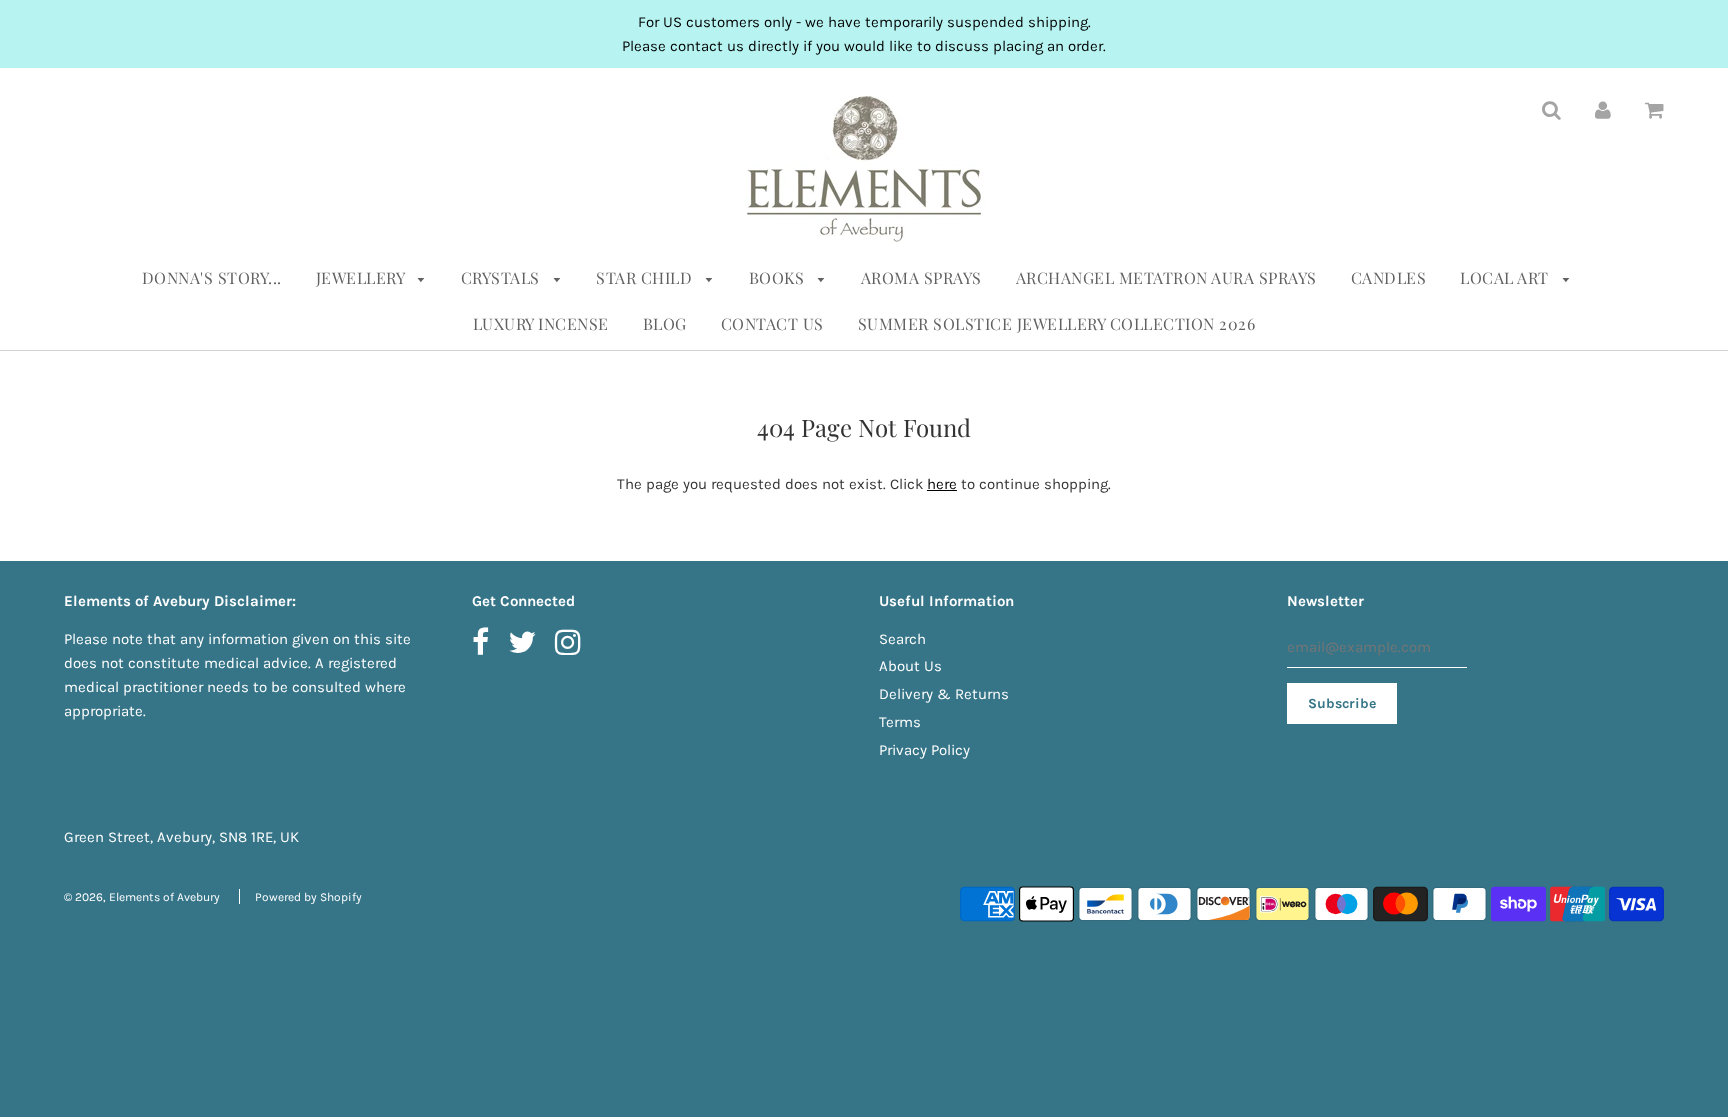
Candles (1389, 277)
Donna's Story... (212, 277)
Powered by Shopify (308, 897)
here (942, 484)
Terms (900, 722)
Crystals (503, 277)
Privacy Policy (924, 750)
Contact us (772, 323)
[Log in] (1603, 109)
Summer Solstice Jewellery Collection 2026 (1057, 323)
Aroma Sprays (921, 277)
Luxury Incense (541, 323)
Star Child (646, 277)
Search (902, 639)
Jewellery (362, 277)
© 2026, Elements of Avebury (142, 897)
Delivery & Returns (944, 694)
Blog (665, 323)
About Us (910, 666)
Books (779, 277)
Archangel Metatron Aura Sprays (1166, 277)
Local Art (1506, 277)
